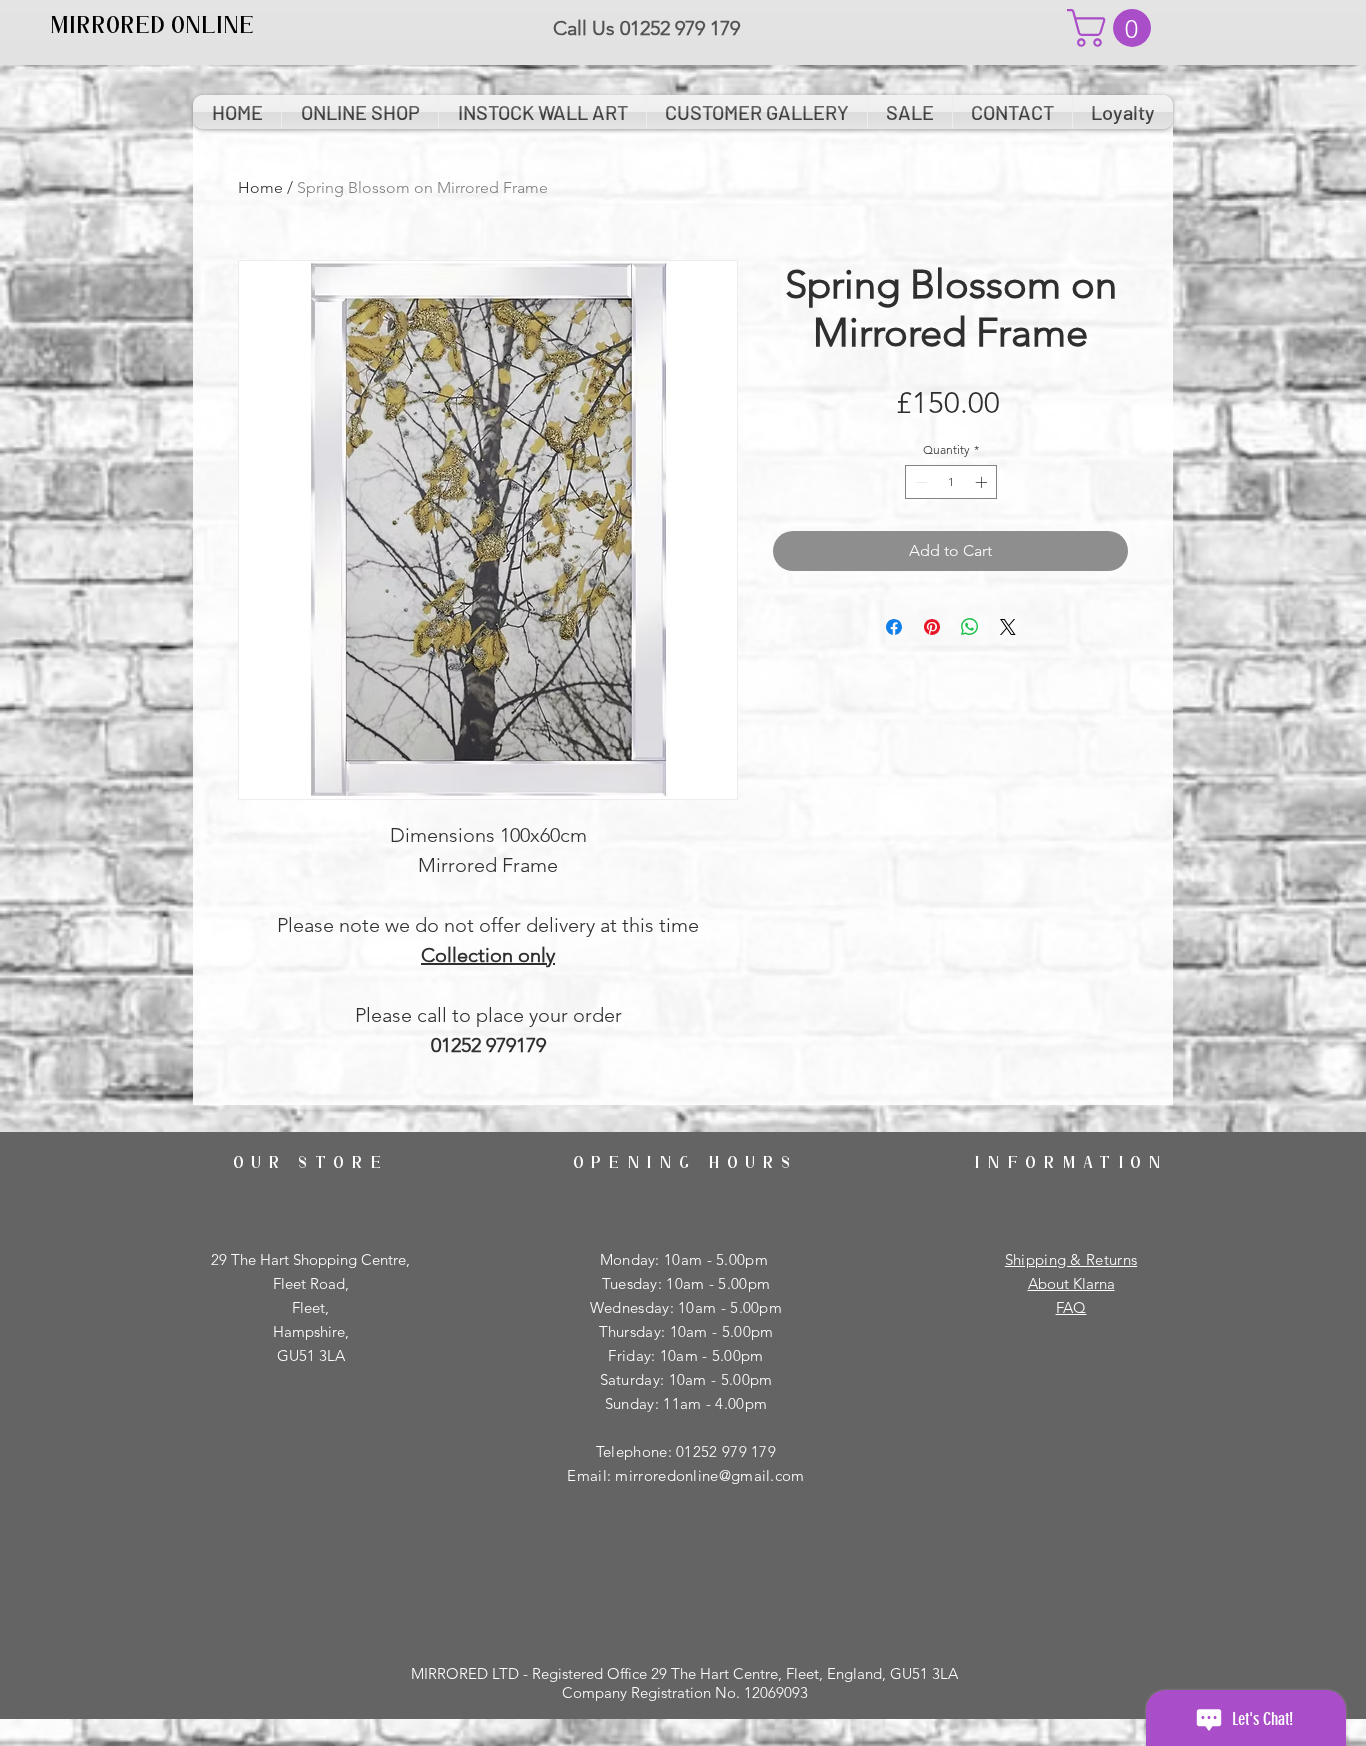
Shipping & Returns (1071, 1259)
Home (260, 187)
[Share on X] (1008, 627)
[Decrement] (919, 482)
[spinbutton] (951, 482)
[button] (1113, 28)
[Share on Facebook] (894, 627)
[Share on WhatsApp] (970, 627)
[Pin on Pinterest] (932, 627)
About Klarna (1071, 1283)
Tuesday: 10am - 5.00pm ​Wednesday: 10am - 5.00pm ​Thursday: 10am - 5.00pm (686, 1307)
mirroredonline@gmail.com (709, 1475)
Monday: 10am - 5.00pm (686, 1259)
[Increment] (983, 482)
